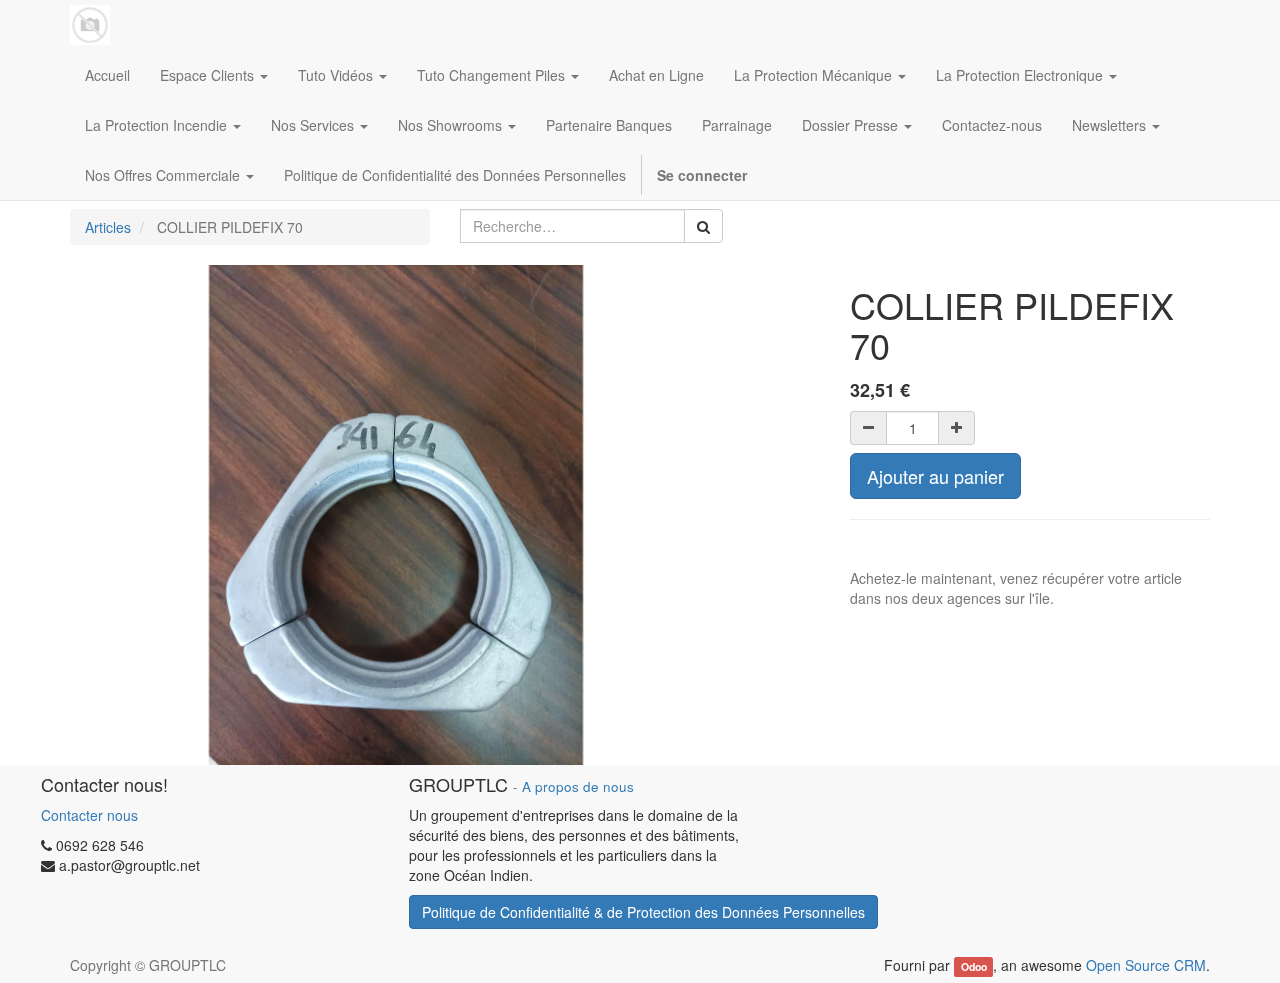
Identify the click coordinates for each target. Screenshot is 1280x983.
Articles (108, 227)
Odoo (974, 966)
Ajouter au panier (935, 476)
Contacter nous (89, 815)
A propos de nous (578, 786)
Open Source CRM (1146, 965)
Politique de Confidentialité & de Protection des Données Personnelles (643, 912)
